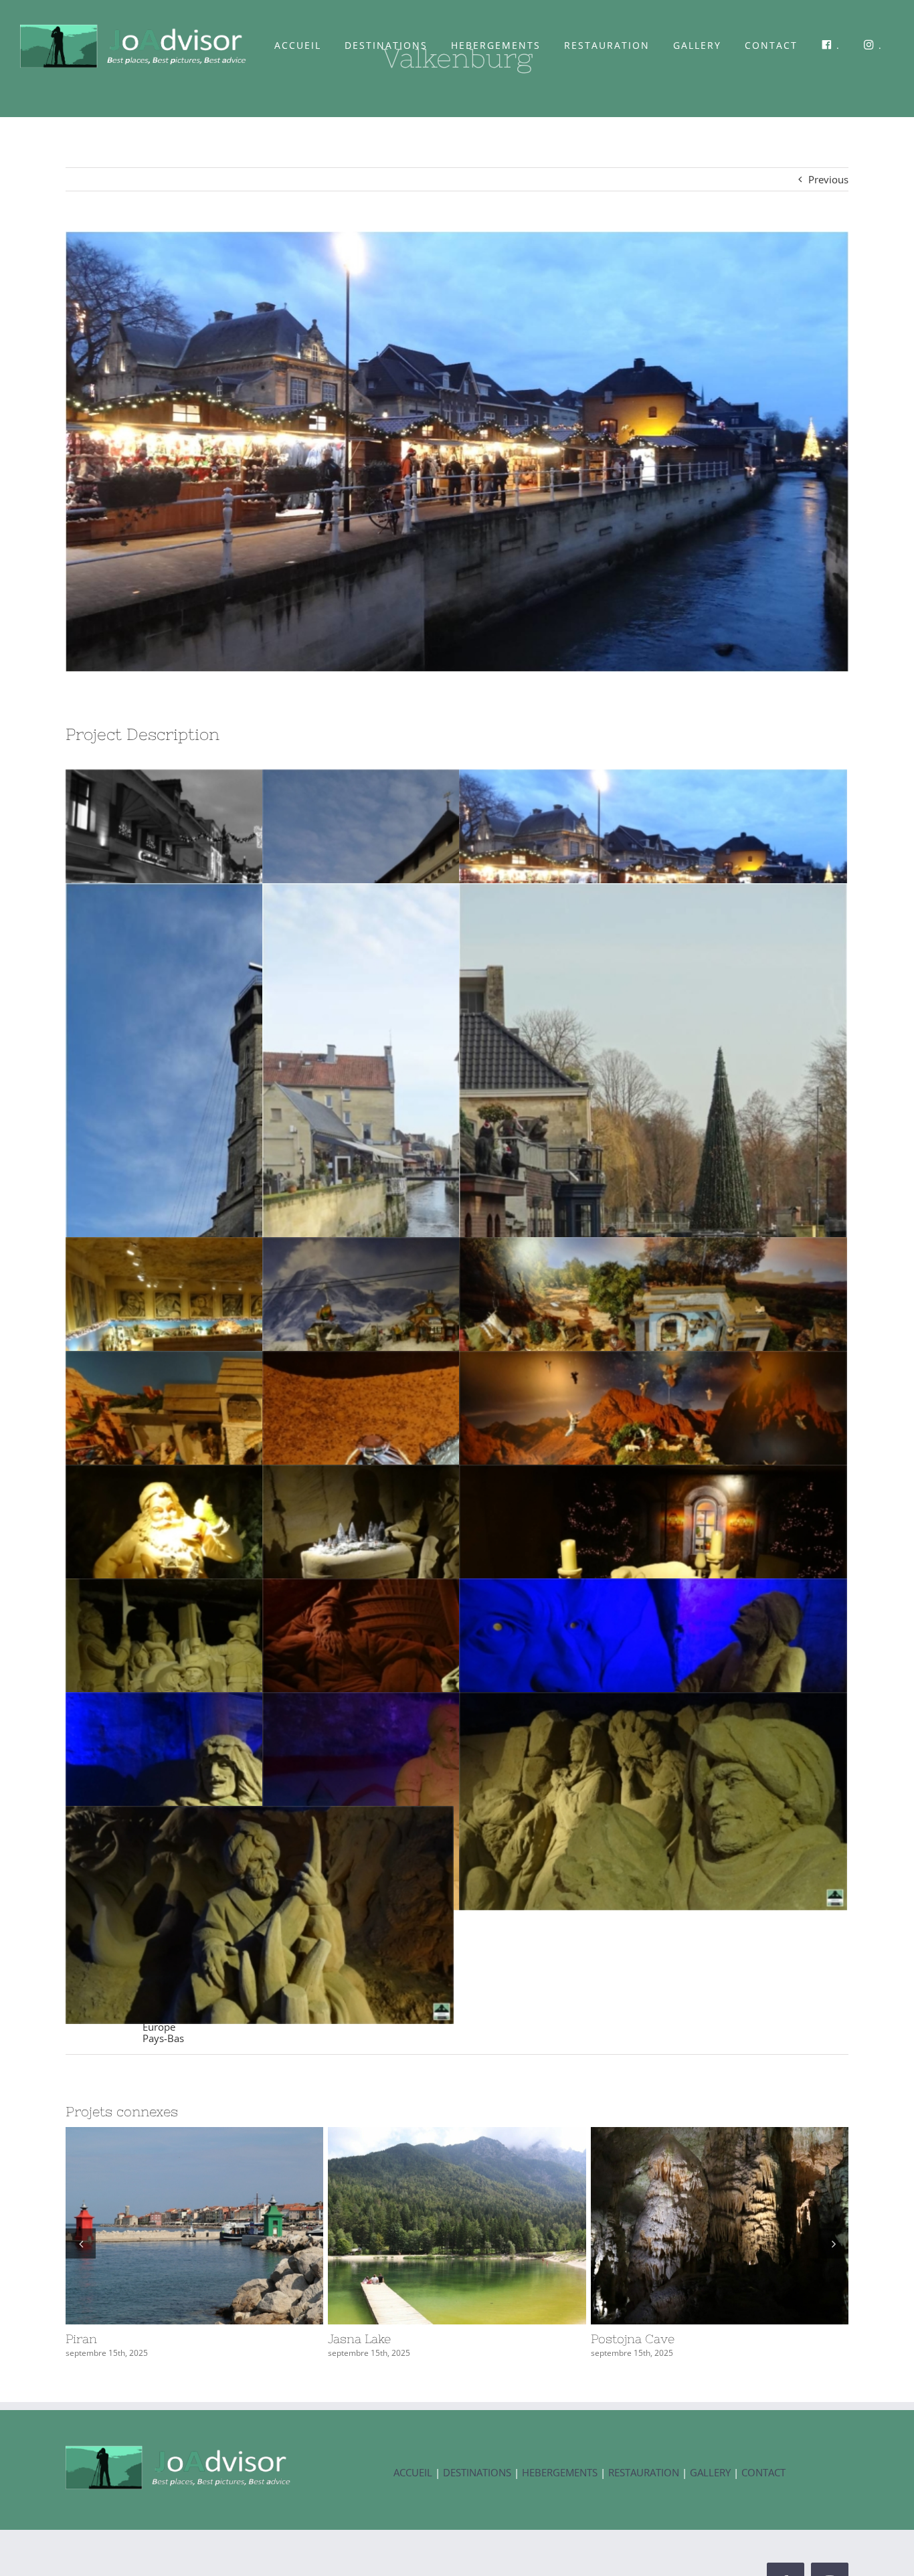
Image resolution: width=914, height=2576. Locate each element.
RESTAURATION (644, 2472)
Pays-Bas (163, 2038)
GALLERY (712, 2472)
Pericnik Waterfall (432, 2225)
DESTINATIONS (477, 2472)
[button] (81, 2243)
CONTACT (763, 2472)
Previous (828, 179)
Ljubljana (695, 2225)
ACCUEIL (413, 2472)
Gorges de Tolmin (170, 2225)
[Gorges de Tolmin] (194, 2226)
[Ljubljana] (720, 2226)
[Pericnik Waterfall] (457, 2226)
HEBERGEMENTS (560, 2472)
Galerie (219, 2225)
